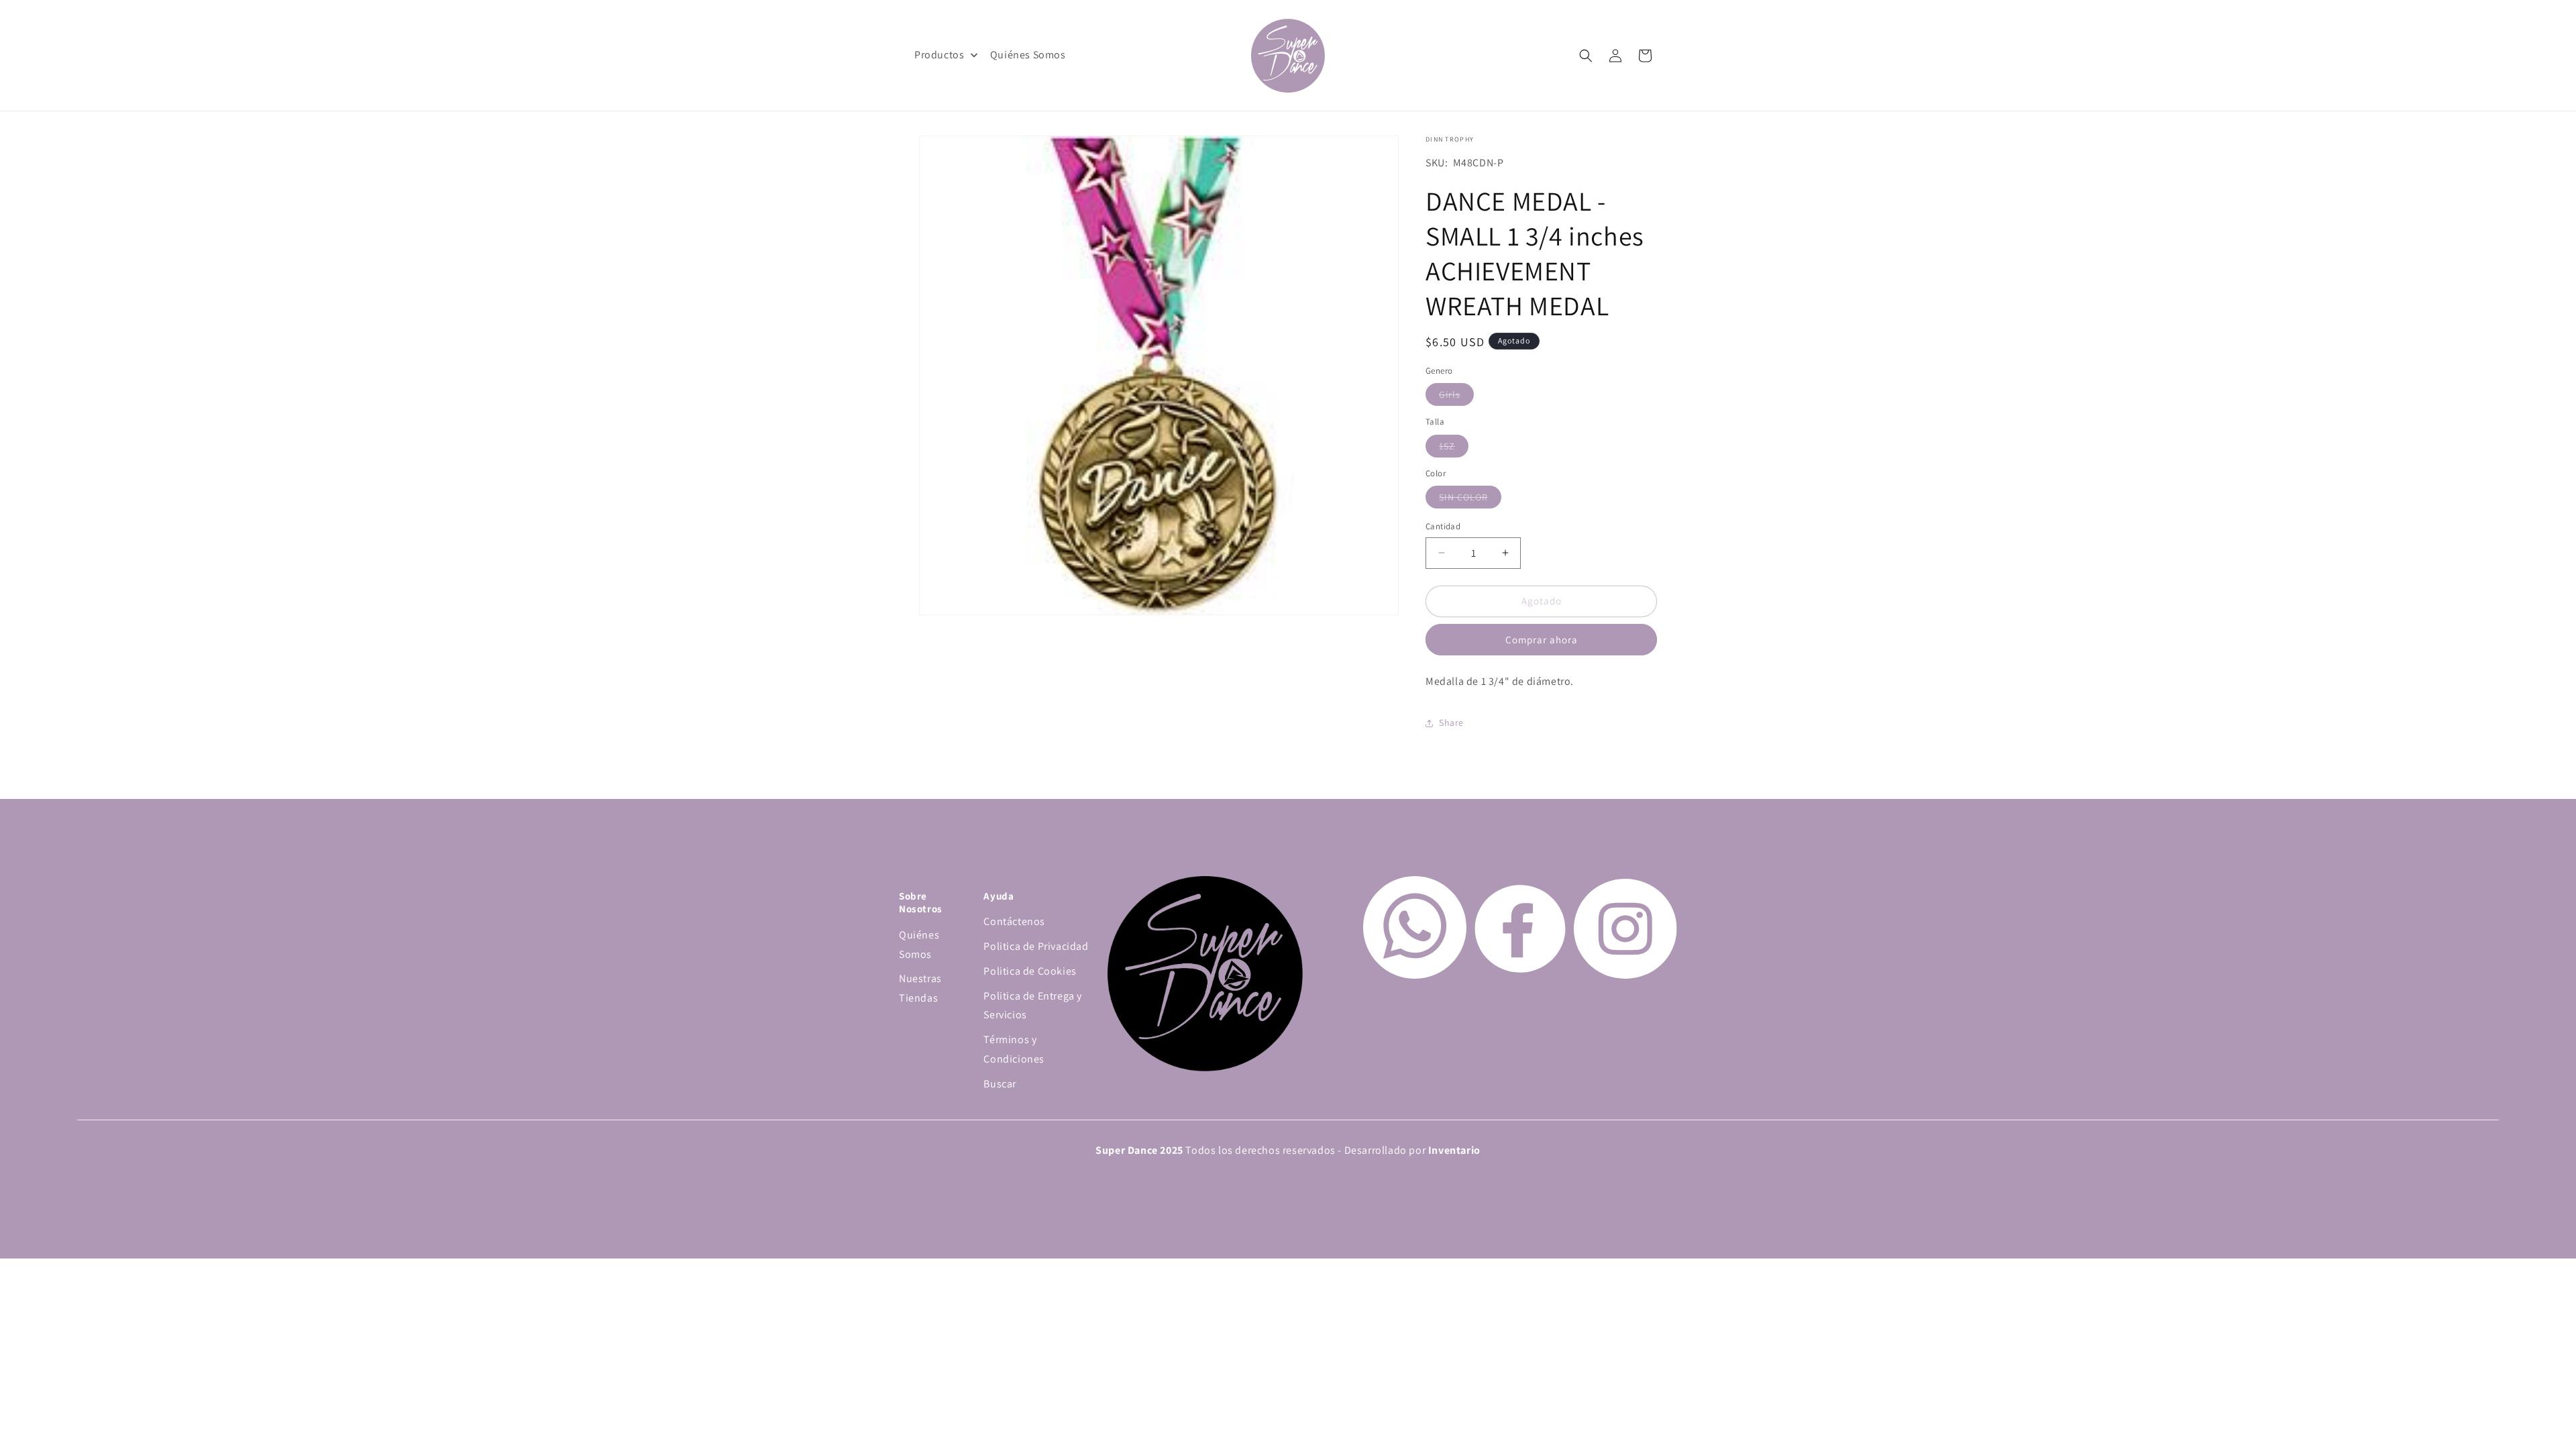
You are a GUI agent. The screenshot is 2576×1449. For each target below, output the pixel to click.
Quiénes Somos (919, 945)
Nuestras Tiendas (920, 988)
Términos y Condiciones (1014, 1049)
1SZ (1454, 448)
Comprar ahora (1542, 640)
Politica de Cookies (1030, 971)
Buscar (1000, 1084)
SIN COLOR (1470, 499)
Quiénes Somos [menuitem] (1028, 55)
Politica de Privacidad (1036, 946)
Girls (1456, 397)
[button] (1586, 56)
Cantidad (1443, 526)
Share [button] (1451, 722)
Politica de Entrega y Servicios (1033, 1006)
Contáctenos (1014, 921)
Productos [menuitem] (939, 55)
